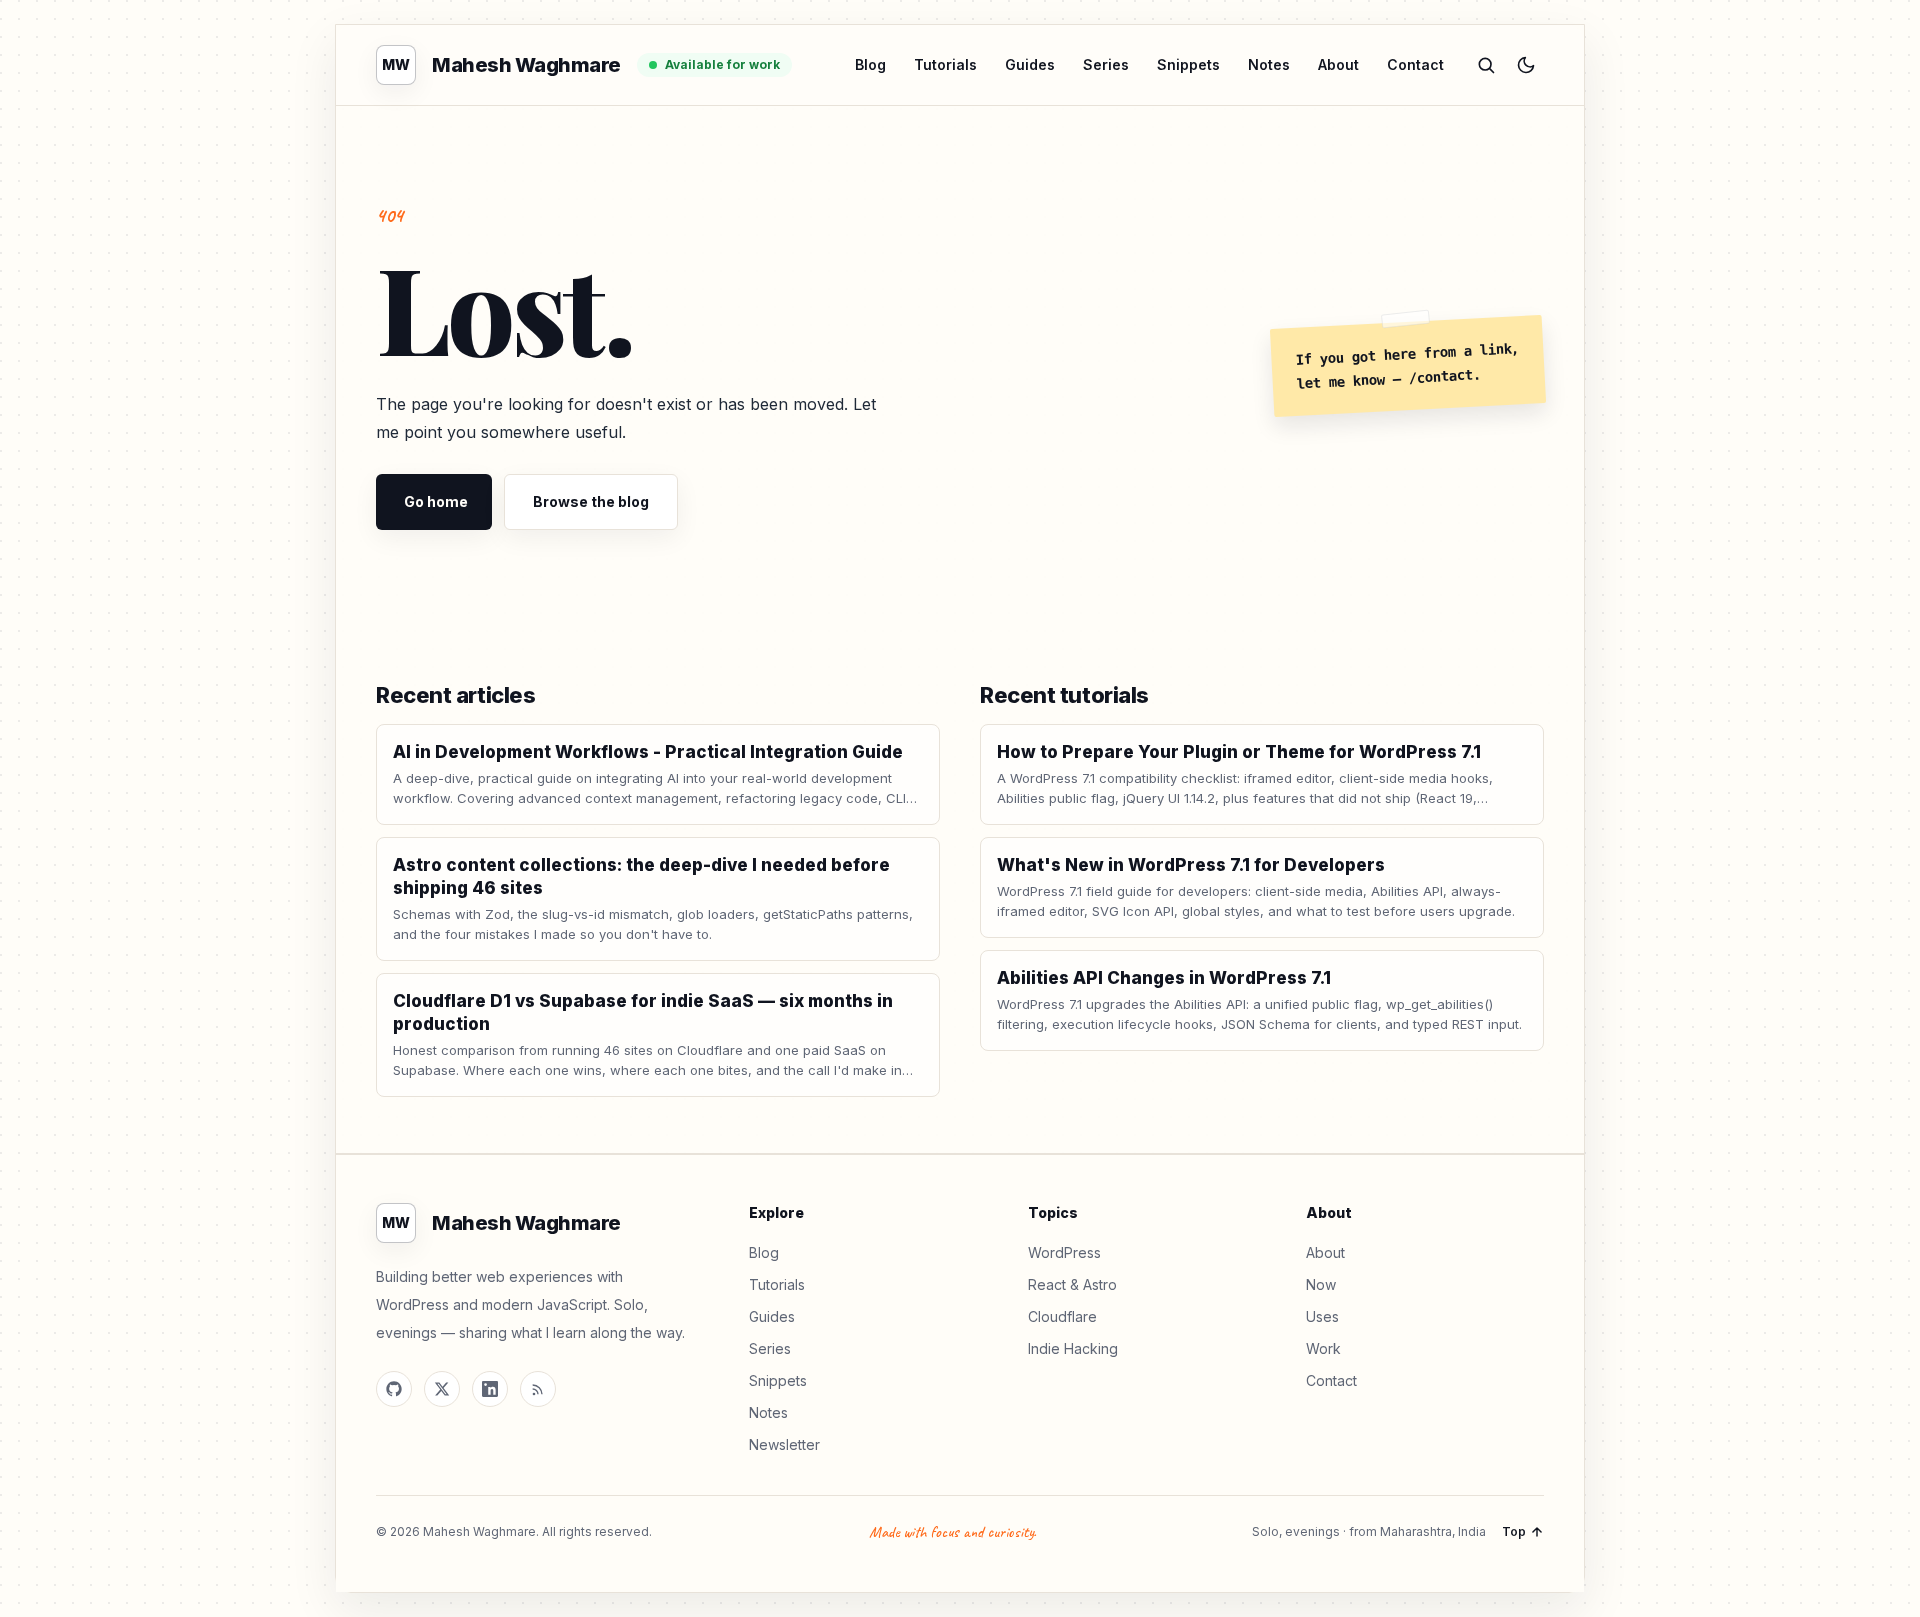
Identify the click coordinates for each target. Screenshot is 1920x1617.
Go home (436, 501)
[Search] (1486, 65)
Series (1106, 64)
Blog (870, 64)
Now (1321, 1284)
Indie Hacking (1073, 1348)
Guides (1030, 64)
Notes (1269, 64)
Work (1323, 1348)
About (1338, 64)
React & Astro (1072, 1284)
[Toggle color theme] (1526, 65)
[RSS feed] (538, 1389)
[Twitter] (442, 1389)
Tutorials (945, 64)
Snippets (1188, 64)
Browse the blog (591, 501)
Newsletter (784, 1444)
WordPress (1064, 1252)
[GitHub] (394, 1389)
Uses (1322, 1316)
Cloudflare (1062, 1316)
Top (1514, 1531)
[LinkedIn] (490, 1389)
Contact (1415, 64)
